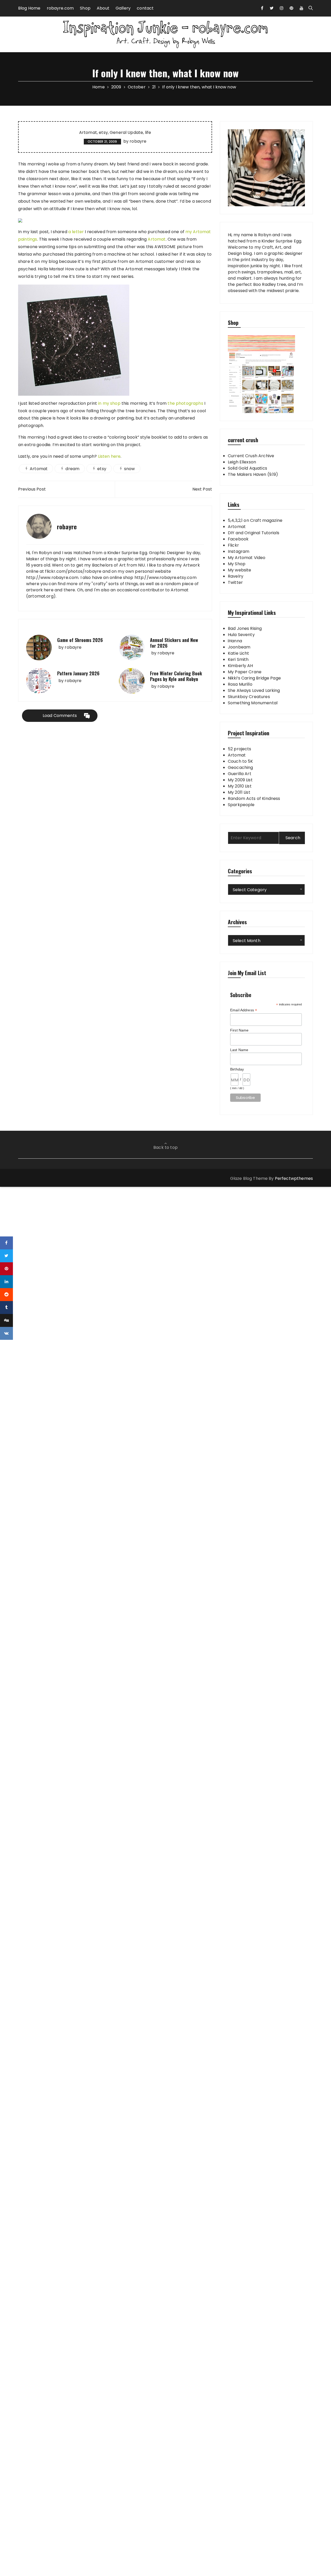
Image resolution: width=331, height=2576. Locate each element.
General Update (126, 133)
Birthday (237, 1069)
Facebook (238, 539)
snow (130, 469)
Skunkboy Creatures (249, 697)
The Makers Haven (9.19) (253, 474)
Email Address (244, 1010)
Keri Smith (238, 659)
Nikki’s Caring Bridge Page (254, 678)
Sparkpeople (241, 805)
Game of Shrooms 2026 (80, 640)
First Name (239, 1030)
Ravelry (236, 576)
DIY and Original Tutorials (254, 533)
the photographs (185, 403)
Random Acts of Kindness (254, 798)
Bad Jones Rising (245, 628)
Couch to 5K (240, 761)
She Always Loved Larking (254, 690)
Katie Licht (239, 653)
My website (240, 570)
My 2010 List (240, 786)
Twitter (235, 582)
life (148, 133)
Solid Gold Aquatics (247, 468)
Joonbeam (239, 647)
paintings (28, 239)
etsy (103, 133)
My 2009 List (240, 780)
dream (72, 469)
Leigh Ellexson (242, 462)
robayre (138, 141)
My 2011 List (239, 792)
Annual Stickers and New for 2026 (174, 643)
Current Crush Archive (251, 456)
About (103, 8)
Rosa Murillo (240, 684)
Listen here (109, 456)
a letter (76, 232)
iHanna (235, 641)
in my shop (109, 403)
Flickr (233, 545)
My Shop (237, 564)
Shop (85, 8)
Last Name (239, 1050)
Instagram (239, 551)
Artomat (88, 133)
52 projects (240, 749)
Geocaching (240, 767)
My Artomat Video (247, 558)
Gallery (123, 8)
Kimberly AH (240, 666)
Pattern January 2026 (78, 673)
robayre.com (60, 8)
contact (145, 8)
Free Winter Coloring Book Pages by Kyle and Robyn (176, 676)
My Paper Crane (245, 672)
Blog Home (29, 8)
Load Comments (60, 716)
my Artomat (198, 232)
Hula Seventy (241, 635)
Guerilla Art (240, 774)
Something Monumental (253, 703)
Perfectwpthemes (294, 1178)
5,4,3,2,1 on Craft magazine (255, 520)
